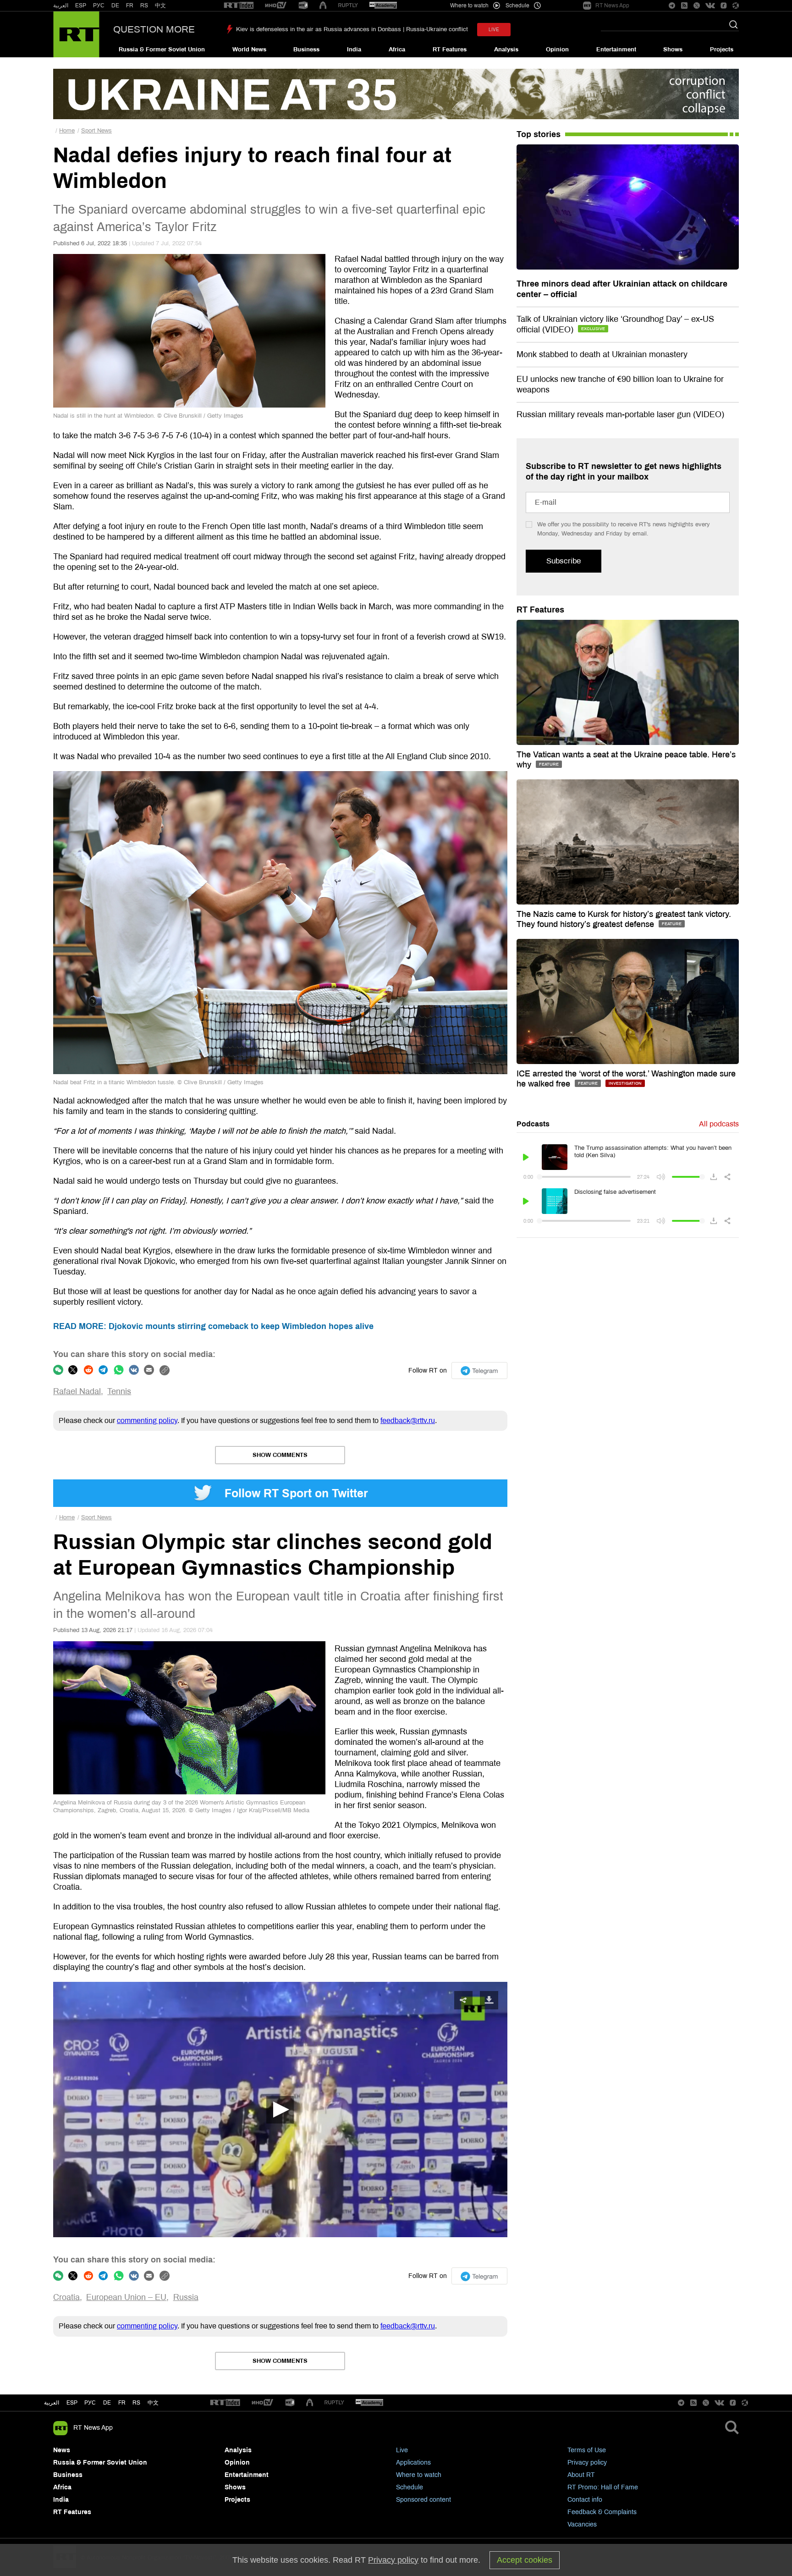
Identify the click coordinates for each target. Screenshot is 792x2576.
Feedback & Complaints (602, 2512)
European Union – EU (126, 2297)
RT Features (450, 50)
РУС (99, 6)
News (62, 2450)
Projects (722, 50)
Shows (673, 50)
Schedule (410, 2487)
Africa (397, 50)
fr (122, 2403)
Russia (186, 2297)
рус (90, 2403)
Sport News (96, 131)
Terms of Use (587, 2450)
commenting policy (147, 1420)
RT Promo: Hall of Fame (603, 2487)
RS (144, 6)
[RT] (239, 6)
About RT (581, 2475)
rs (136, 2403)
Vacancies (582, 2524)
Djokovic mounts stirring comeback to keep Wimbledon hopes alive (213, 1326)
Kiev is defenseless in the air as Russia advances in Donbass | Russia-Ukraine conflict (352, 29)
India (354, 50)
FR (130, 6)
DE (115, 6)
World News (249, 50)
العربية (61, 6)
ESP (81, 6)
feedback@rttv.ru (408, 1420)
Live (402, 2450)
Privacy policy (587, 2463)
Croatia (66, 2297)
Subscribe (564, 561)
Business (306, 50)
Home (67, 131)
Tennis (119, 1391)
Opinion (557, 50)
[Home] (76, 34)
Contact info (585, 2500)
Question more (154, 29)
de (107, 2403)
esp (72, 2403)
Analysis (506, 50)
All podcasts (719, 1124)
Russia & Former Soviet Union (162, 50)
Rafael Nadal (77, 1391)
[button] (280, 2110)
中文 (160, 6)
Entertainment (616, 50)
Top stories (539, 134)
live (494, 30)
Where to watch (419, 2475)
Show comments (280, 1455)
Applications (413, 2463)
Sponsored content (423, 2500)
